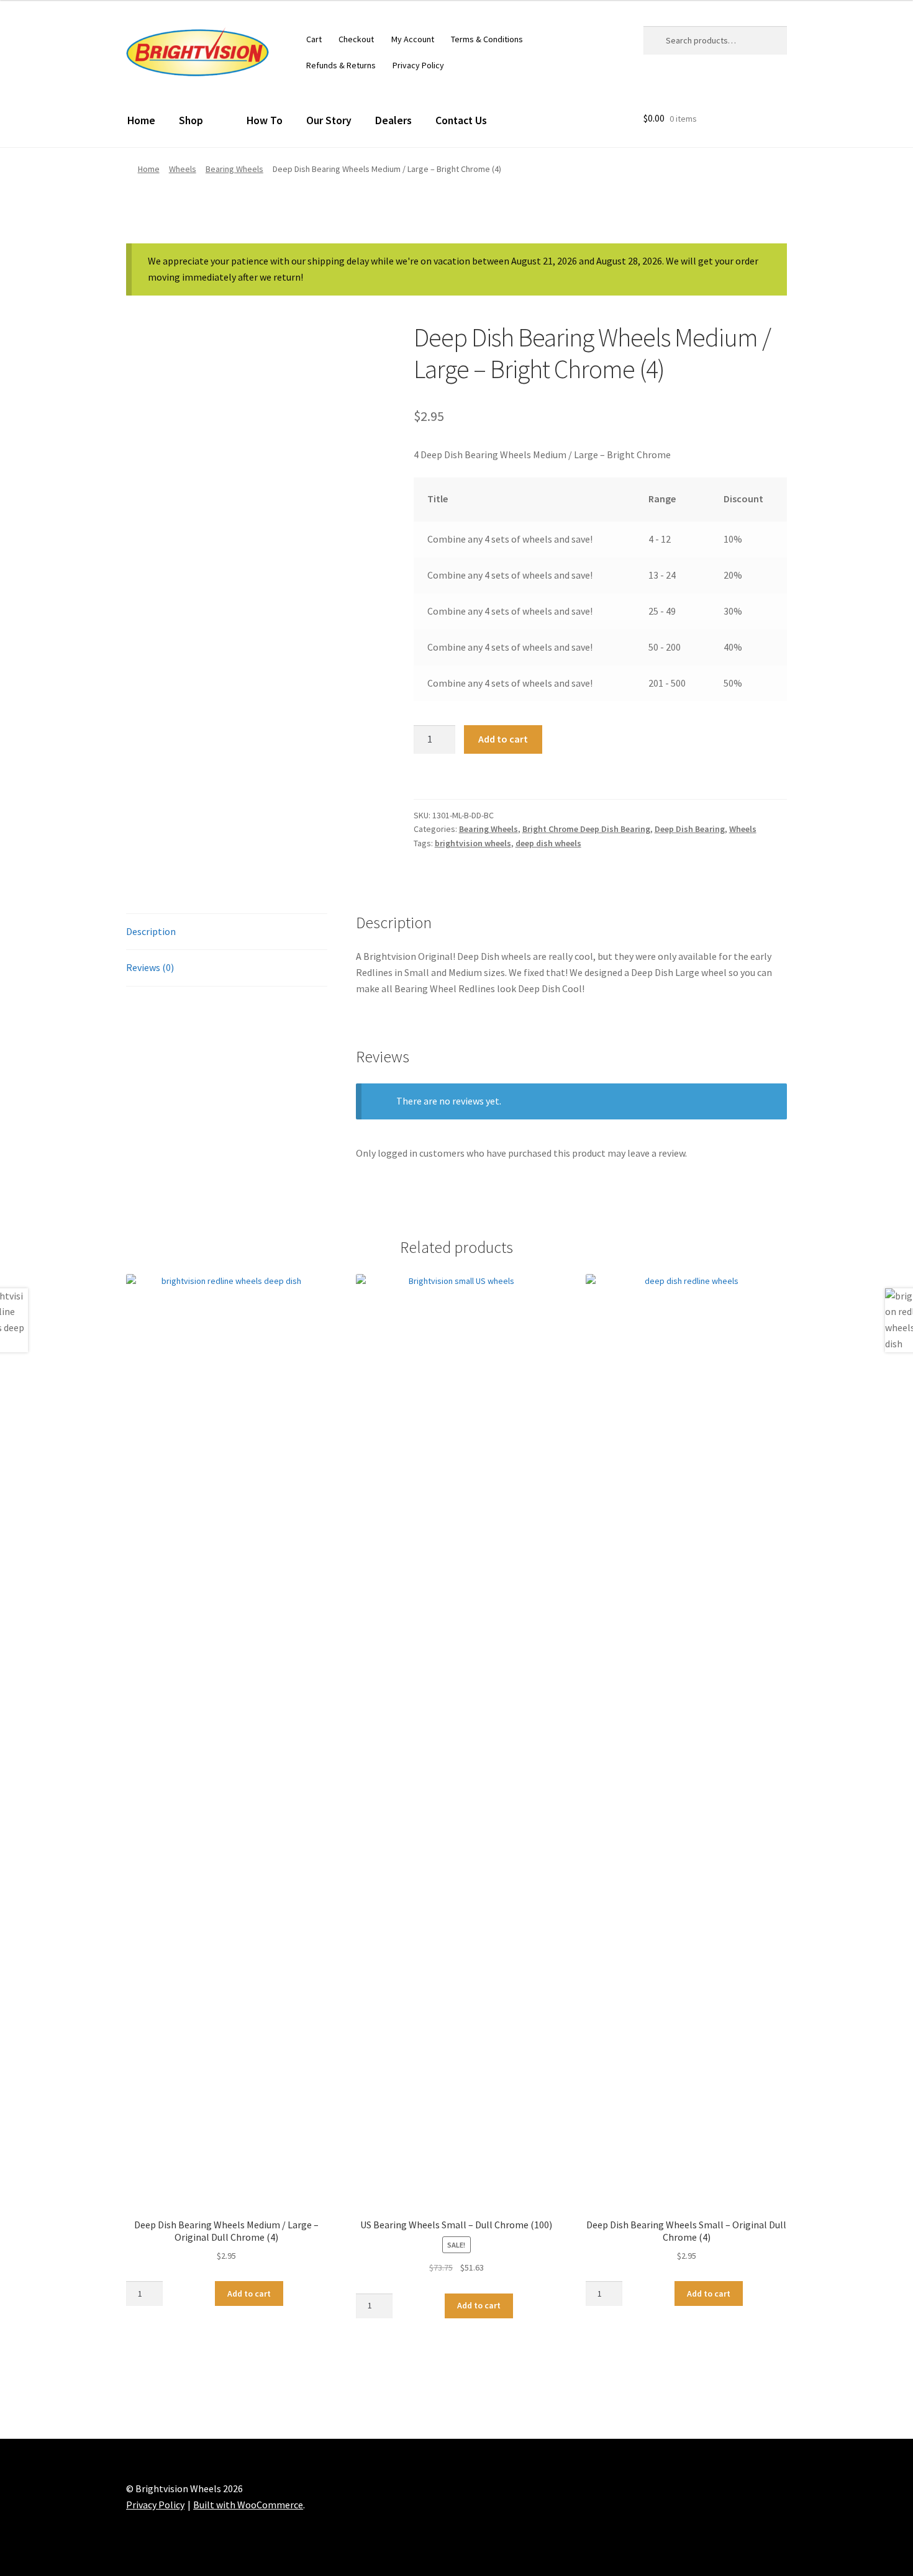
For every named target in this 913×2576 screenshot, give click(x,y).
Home (141, 120)
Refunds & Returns (341, 65)
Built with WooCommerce (248, 2505)
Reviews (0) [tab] (150, 967)
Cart (314, 39)
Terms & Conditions (487, 39)
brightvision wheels (473, 843)
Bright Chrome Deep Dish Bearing (586, 829)
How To (265, 120)
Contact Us (461, 120)
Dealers (393, 120)
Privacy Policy (418, 65)
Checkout (356, 39)
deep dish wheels (548, 843)
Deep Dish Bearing (690, 829)
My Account (413, 39)
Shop (191, 120)
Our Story (329, 120)
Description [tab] (151, 931)
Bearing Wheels (234, 169)
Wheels (183, 169)
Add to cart (503, 739)
